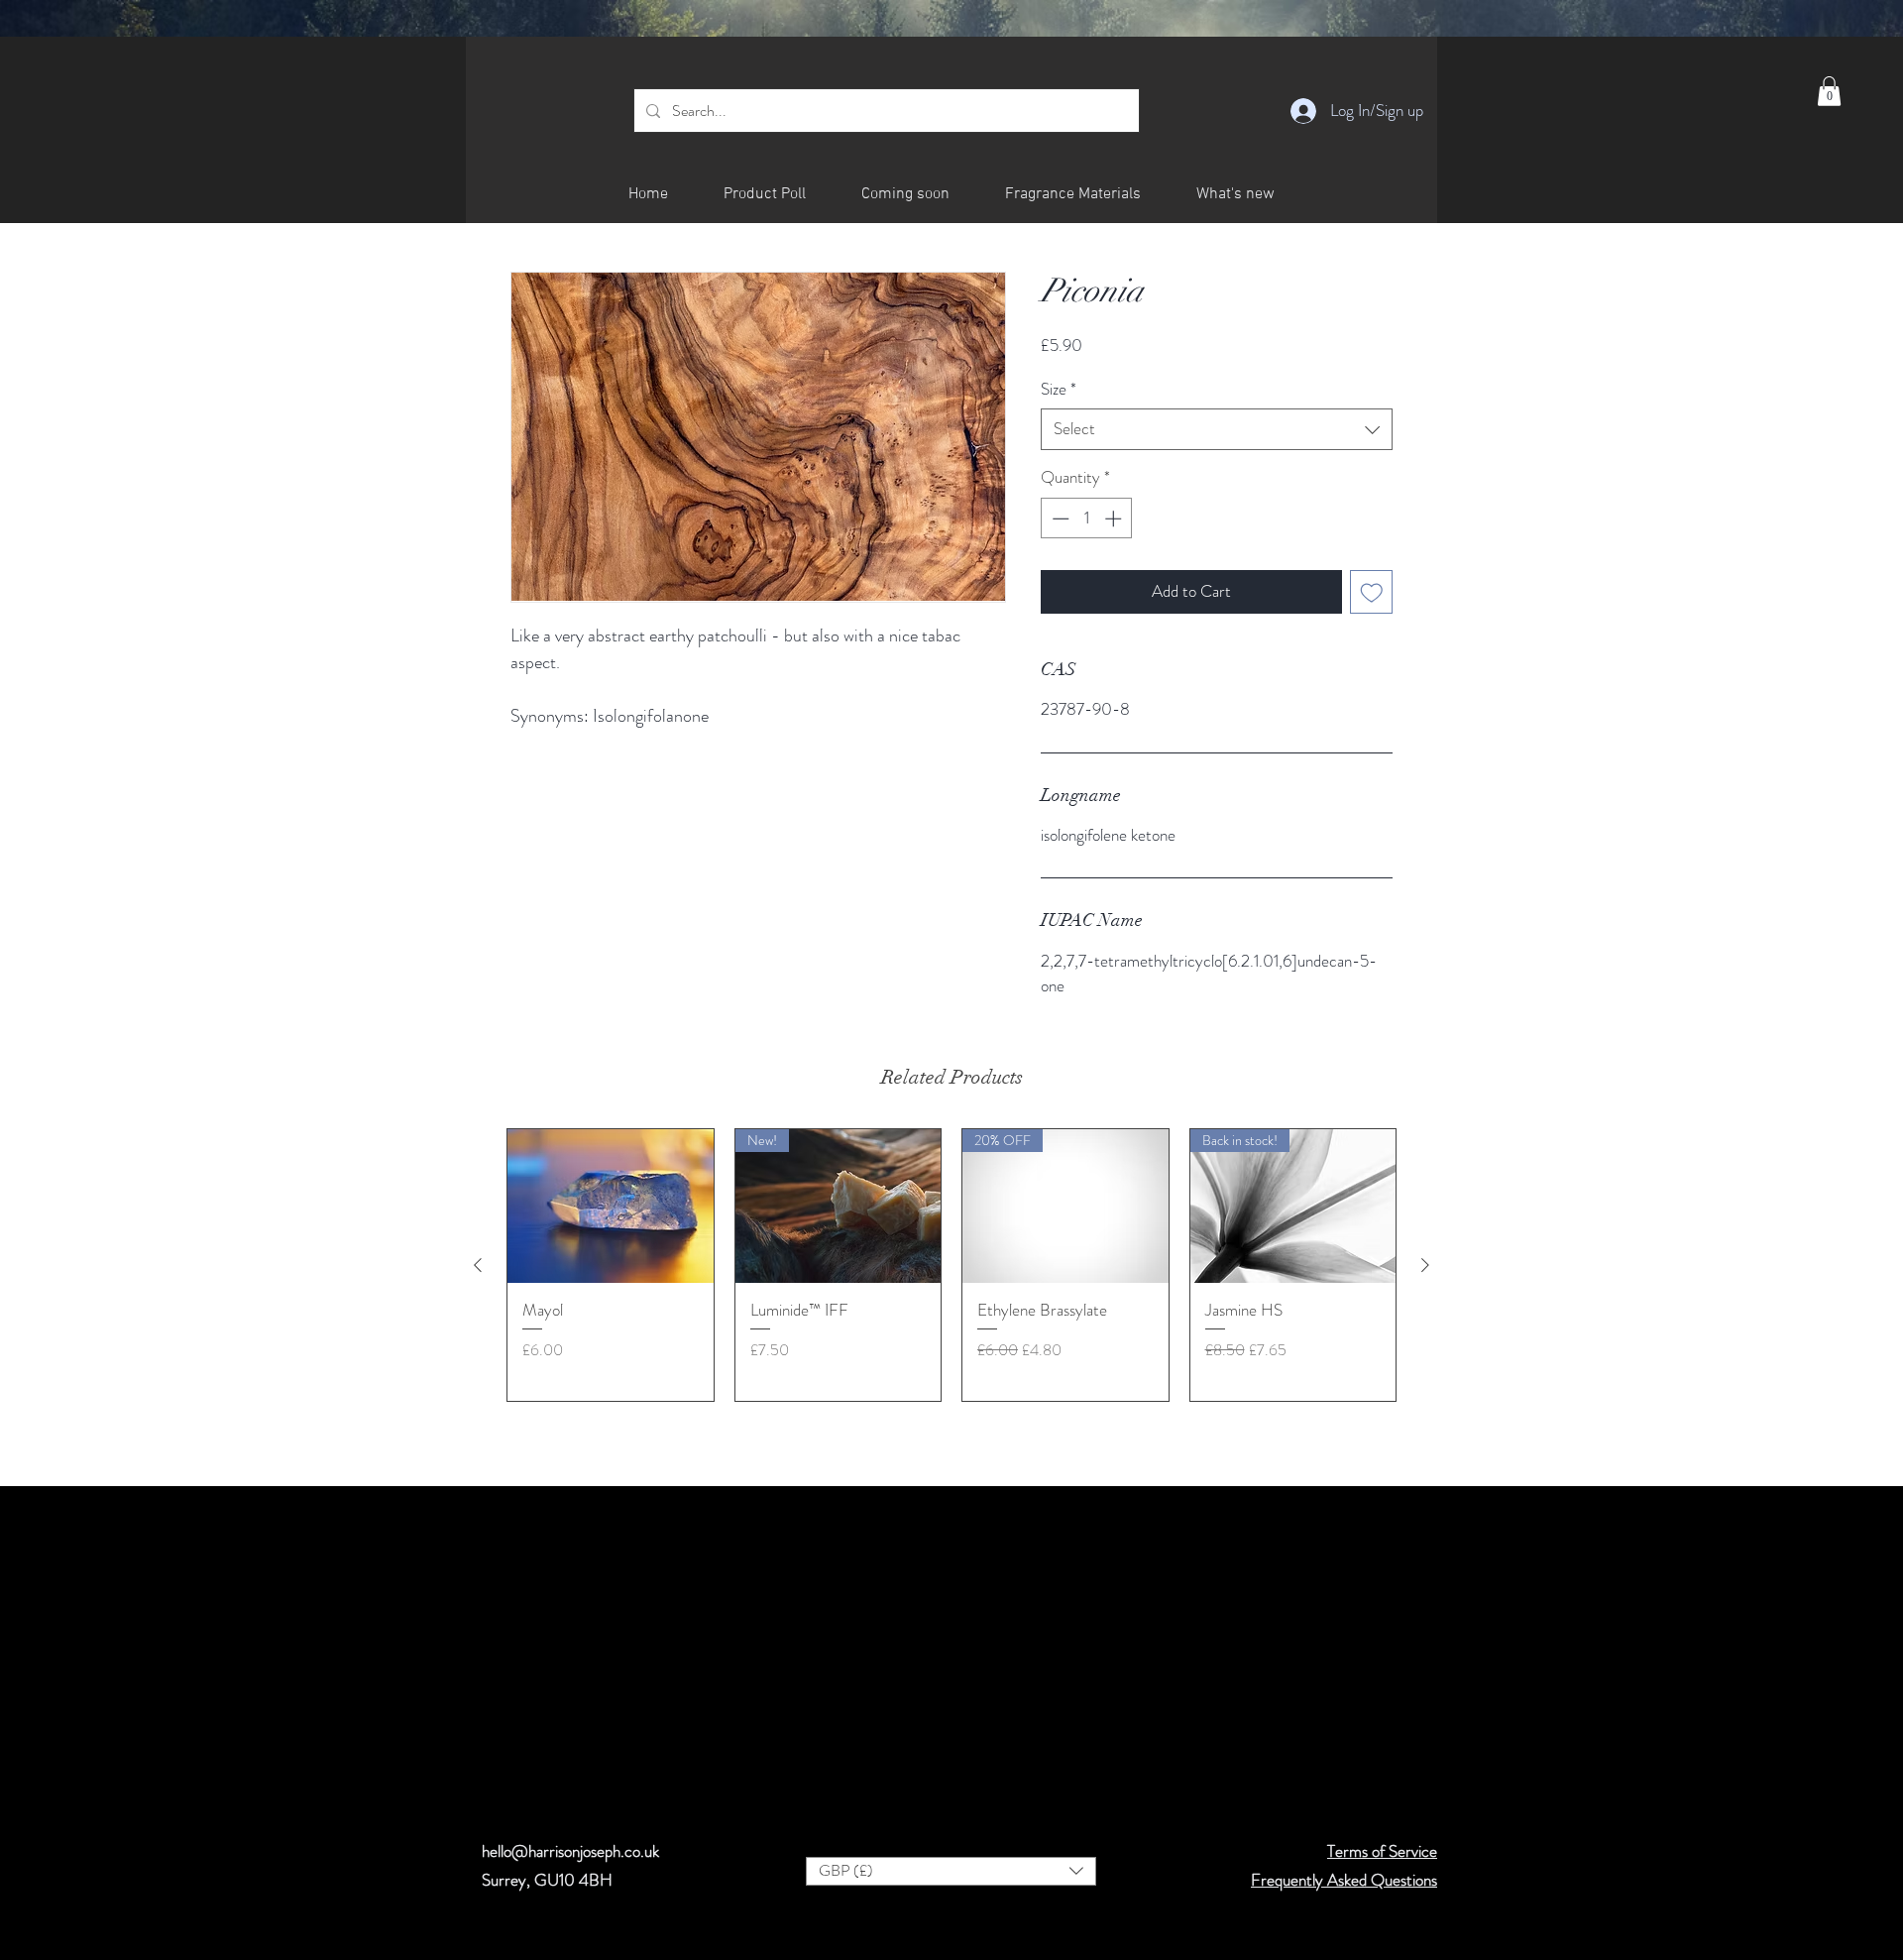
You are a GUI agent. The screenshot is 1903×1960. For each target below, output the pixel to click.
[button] (1829, 91)
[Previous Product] (478, 1265)
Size (1059, 389)
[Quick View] (611, 1207)
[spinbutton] (1087, 519)
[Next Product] (1425, 1265)
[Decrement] (1059, 519)
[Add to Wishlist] (1372, 592)
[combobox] (1217, 429)
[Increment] (1115, 519)
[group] (951, 1265)
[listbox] (951, 1871)
